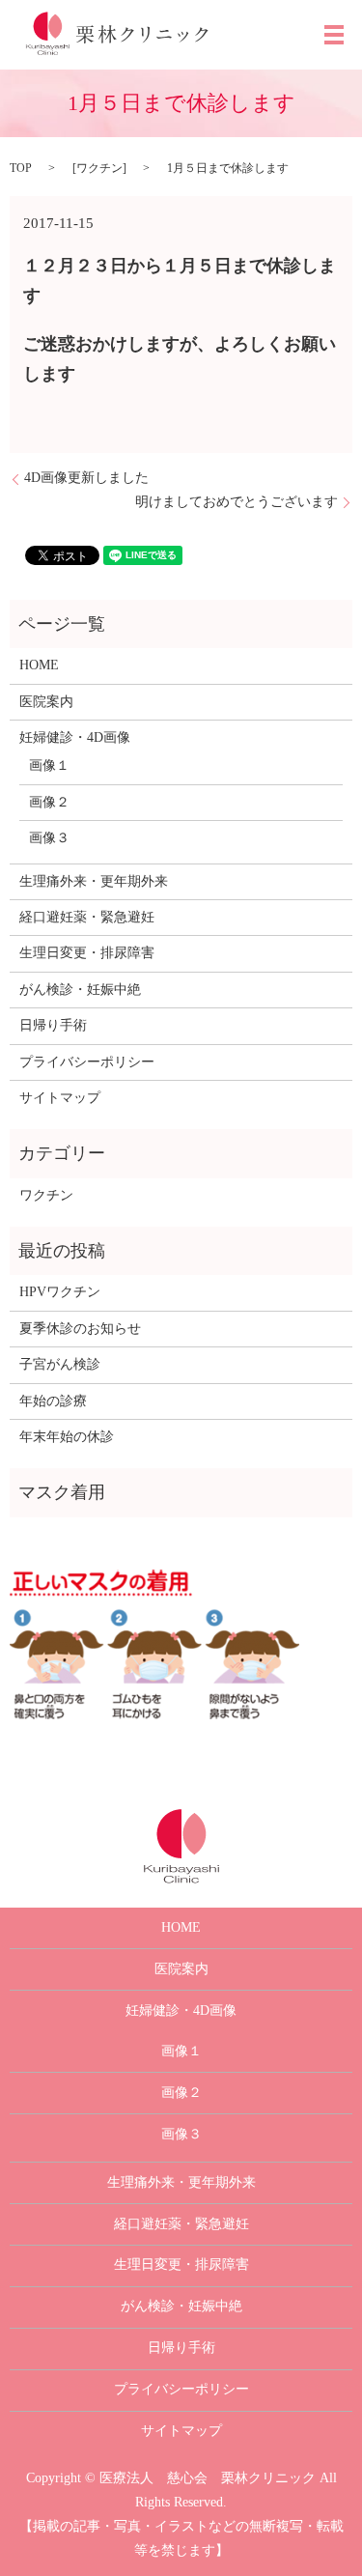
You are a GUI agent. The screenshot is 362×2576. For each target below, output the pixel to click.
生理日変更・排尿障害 (87, 953)
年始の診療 (53, 1401)
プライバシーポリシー (87, 1062)
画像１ (49, 765)
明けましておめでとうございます (237, 502)
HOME (39, 665)
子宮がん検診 (60, 1364)
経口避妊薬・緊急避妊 (87, 917)
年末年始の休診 (67, 1437)
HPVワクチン (60, 1292)
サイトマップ (60, 1098)
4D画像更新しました (86, 478)
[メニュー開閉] (334, 35)
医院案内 (46, 702)
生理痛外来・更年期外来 (94, 881)
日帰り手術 (53, 1025)
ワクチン (99, 168)
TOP (21, 168)
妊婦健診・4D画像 (75, 737)
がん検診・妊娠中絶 (80, 990)
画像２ (49, 802)
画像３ (49, 838)
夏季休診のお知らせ (80, 1329)
